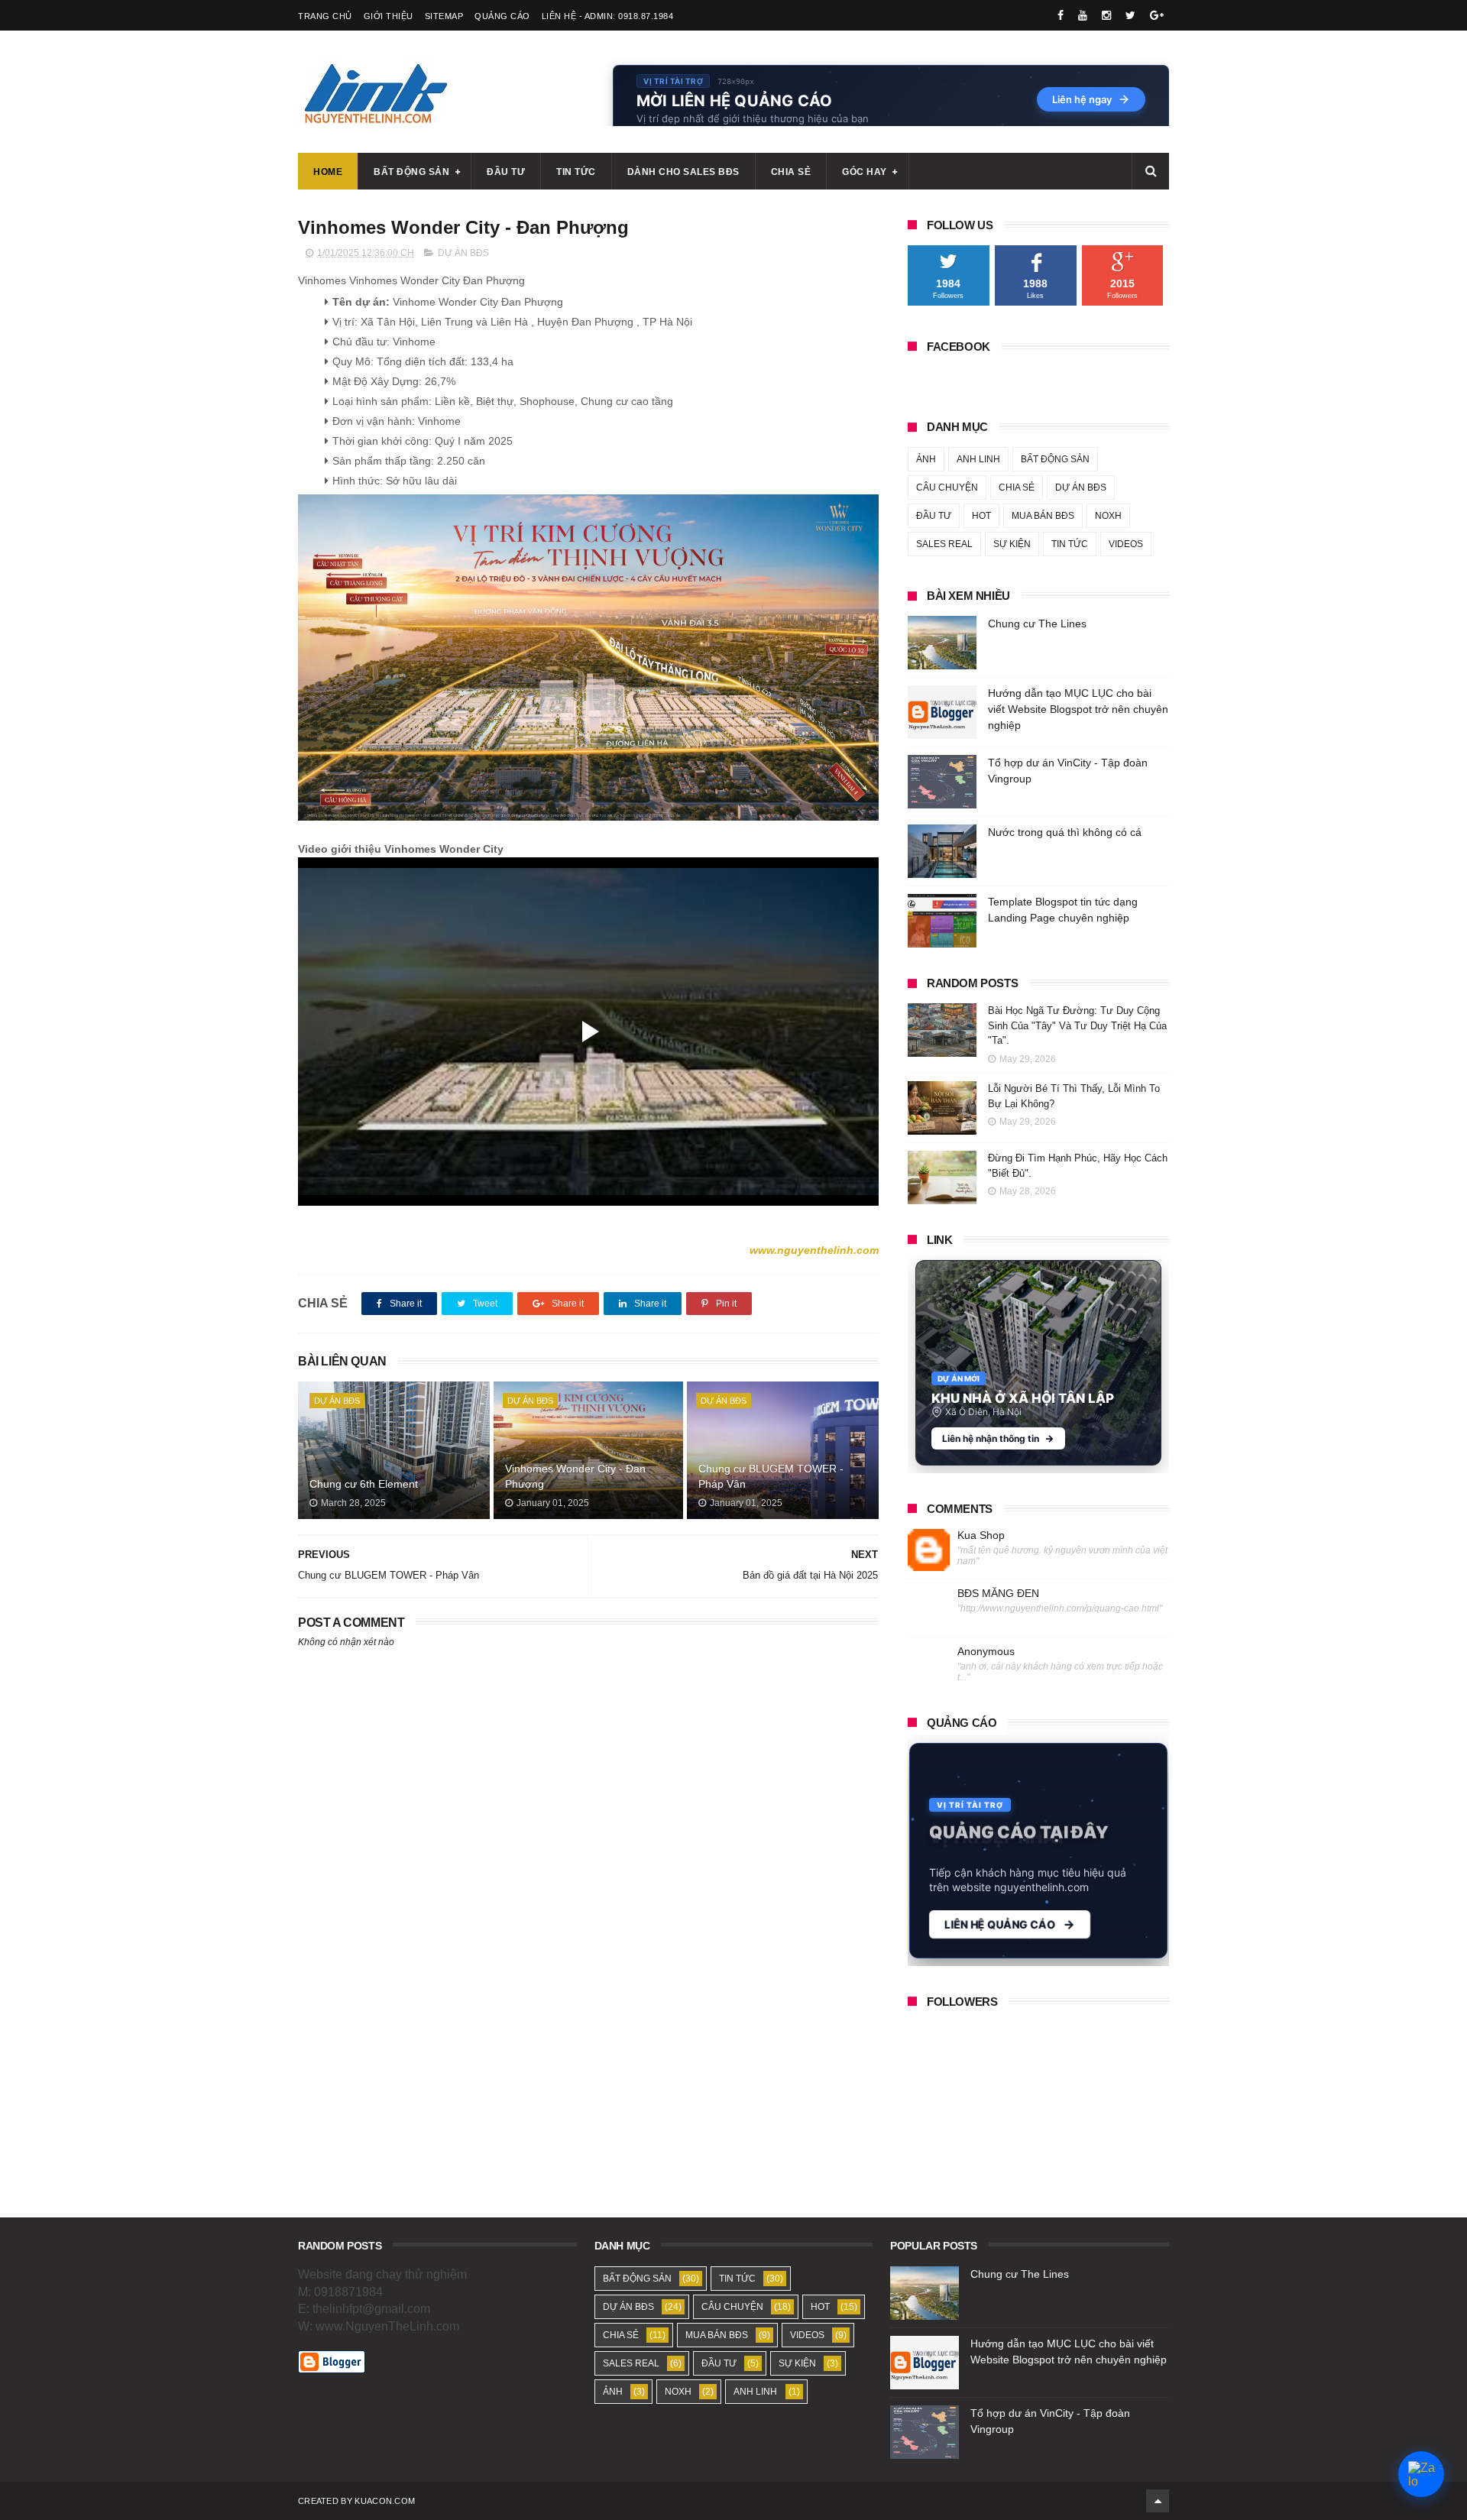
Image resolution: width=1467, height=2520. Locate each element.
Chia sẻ (791, 172)
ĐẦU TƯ (934, 516)
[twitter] (1130, 15)
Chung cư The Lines (1037, 624)
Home (328, 172)
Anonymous (986, 1651)
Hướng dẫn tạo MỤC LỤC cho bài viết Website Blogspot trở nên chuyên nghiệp (1078, 709)
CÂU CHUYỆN (947, 487)
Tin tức (576, 172)
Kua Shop (981, 1535)
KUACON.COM (385, 2501)
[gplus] (1157, 15)
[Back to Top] (1158, 2501)
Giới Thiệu (389, 16)
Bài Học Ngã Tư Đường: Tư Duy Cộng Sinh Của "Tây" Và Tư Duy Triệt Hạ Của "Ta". (1077, 1025)
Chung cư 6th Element (364, 1484)
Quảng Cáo (502, 16)
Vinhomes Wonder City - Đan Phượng (575, 1476)
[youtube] (1083, 15)
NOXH (1108, 516)
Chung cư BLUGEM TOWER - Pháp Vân (771, 1476)
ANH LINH (978, 459)
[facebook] (1061, 15)
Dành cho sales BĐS (683, 172)
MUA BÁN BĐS (1043, 516)
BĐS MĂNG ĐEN (998, 1593)
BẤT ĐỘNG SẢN (1055, 459)
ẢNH (926, 459)
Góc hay (865, 172)
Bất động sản (411, 172)
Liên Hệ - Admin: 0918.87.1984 (608, 16)
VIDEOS (1126, 544)
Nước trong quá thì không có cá (1065, 832)
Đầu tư (506, 172)
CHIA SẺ (1017, 487)
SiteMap (444, 16)
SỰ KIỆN (1012, 544)
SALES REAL (944, 544)
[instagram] (1106, 15)
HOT (981, 516)
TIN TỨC (1070, 544)
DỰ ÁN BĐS (463, 253)
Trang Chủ (325, 16)
